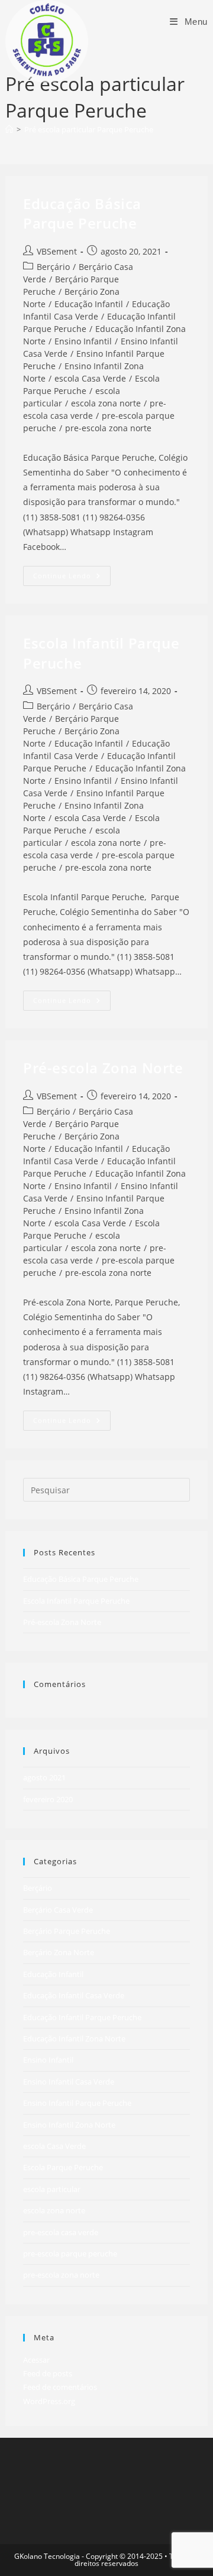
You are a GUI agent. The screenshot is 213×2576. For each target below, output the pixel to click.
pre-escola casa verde (61, 2232)
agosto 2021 (44, 1777)
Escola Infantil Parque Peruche (76, 1601)
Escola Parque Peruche (63, 2167)
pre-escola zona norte (108, 428)
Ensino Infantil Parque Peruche (77, 2103)
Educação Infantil (89, 304)
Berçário (53, 267)
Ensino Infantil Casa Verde (69, 2082)
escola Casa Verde (90, 378)
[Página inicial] (9, 129)
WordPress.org (49, 2401)
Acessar (36, 2360)
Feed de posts (48, 2373)
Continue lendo (72, 578)
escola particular (52, 2189)
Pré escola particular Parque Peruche (89, 129)
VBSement (57, 251)
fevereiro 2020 (48, 1799)
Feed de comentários (60, 2387)
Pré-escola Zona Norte (103, 1068)
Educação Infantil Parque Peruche (82, 2017)
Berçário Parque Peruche (67, 1931)
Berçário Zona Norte (59, 1952)
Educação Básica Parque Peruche (82, 214)
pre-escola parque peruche (70, 2253)
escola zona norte (106, 403)
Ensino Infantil (83, 341)
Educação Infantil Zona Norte (74, 2038)
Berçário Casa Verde (58, 1910)
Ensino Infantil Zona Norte (69, 2125)
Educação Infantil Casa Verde (96, 750)
